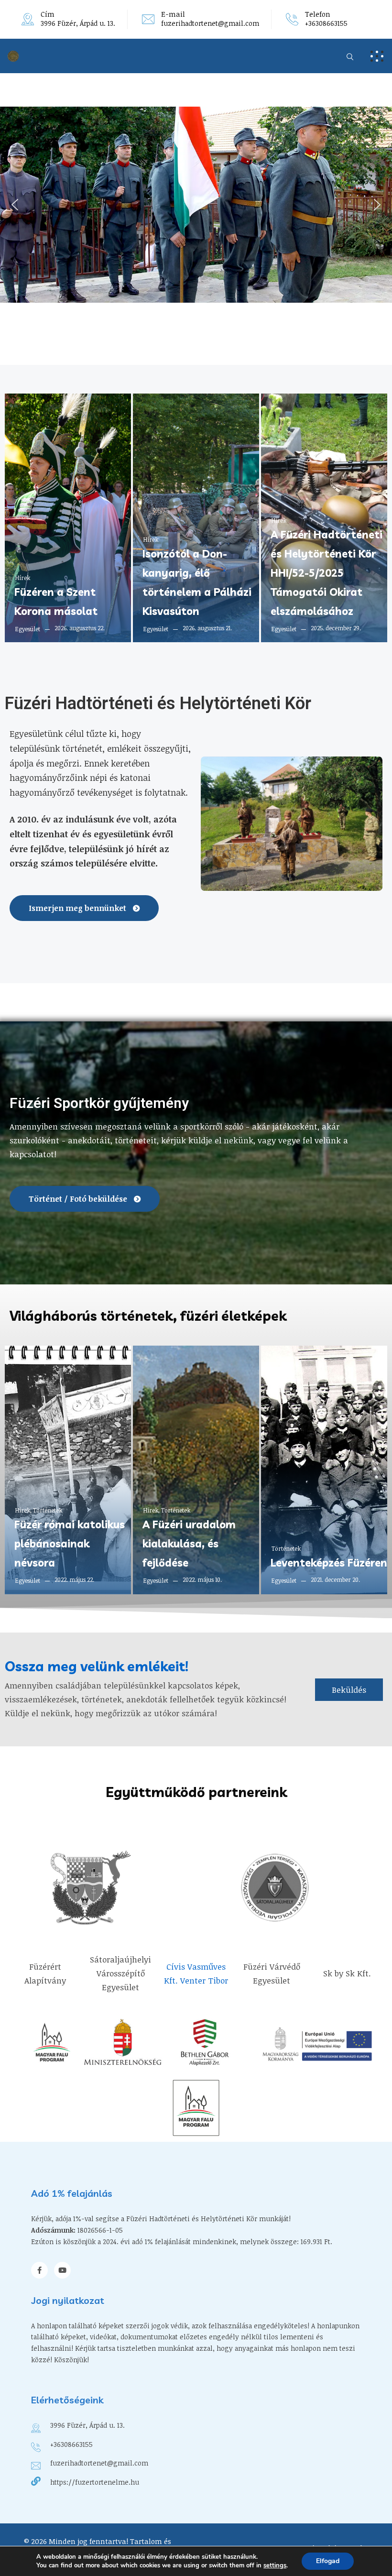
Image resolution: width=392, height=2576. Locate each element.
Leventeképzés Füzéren (329, 1563)
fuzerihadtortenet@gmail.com (210, 23)
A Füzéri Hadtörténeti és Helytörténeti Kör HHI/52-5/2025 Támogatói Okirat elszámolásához (327, 573)
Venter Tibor (204, 1980)
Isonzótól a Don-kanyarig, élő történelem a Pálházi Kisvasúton (197, 582)
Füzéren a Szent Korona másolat (56, 602)
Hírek (23, 578)
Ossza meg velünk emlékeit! (97, 1666)
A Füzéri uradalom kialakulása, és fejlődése (189, 1544)
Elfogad (328, 2561)
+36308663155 (326, 23)
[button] (15, 205)
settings (275, 2565)
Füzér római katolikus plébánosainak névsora (70, 1544)
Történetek (48, 1510)
